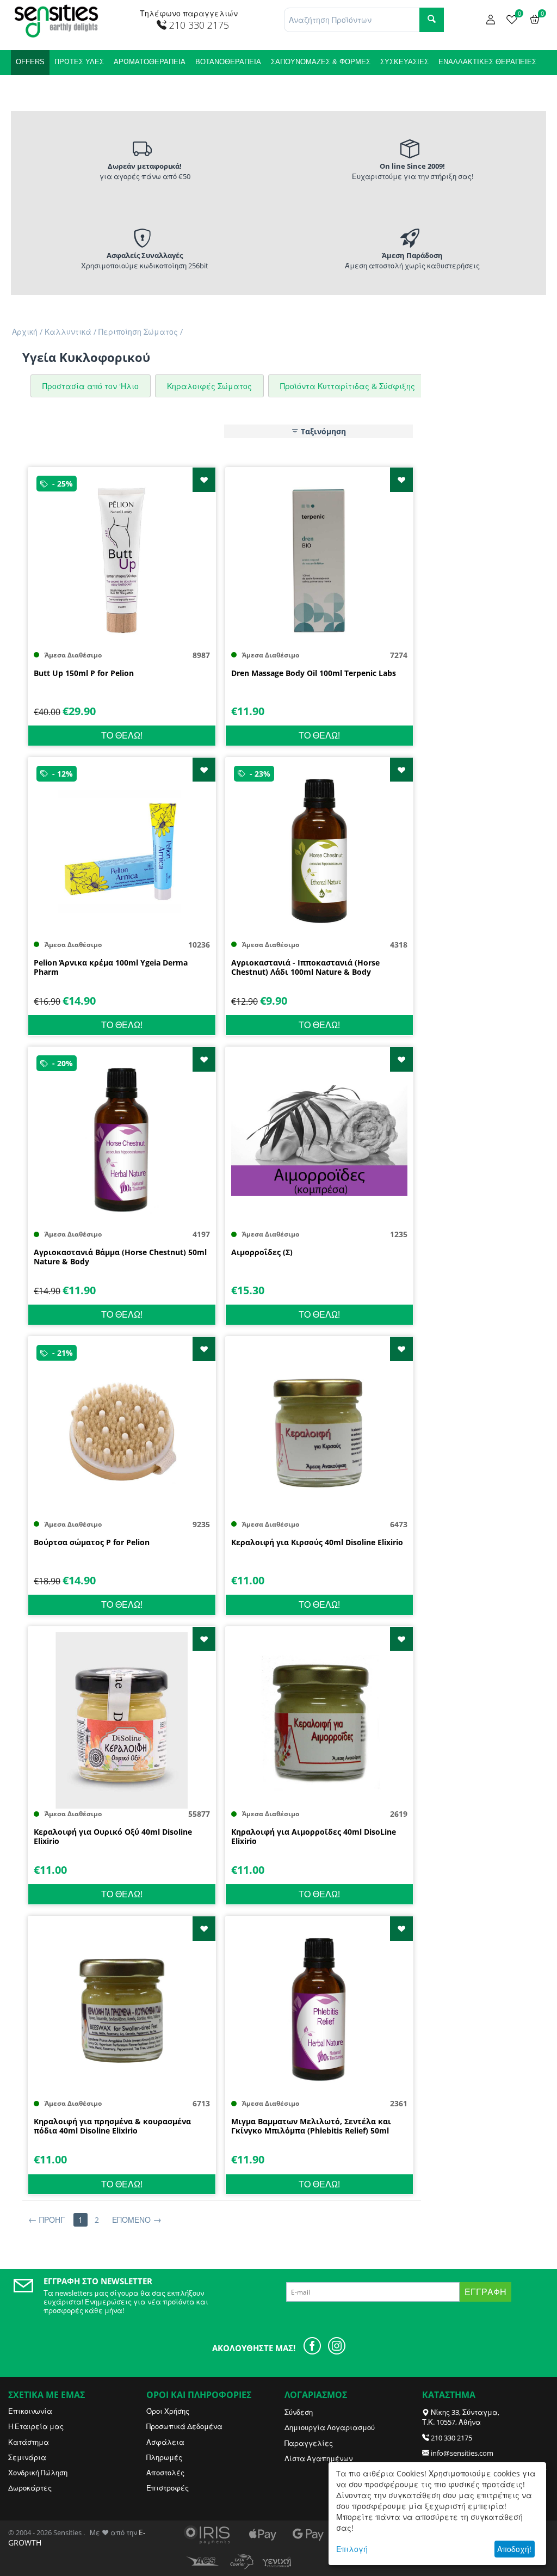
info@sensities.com (462, 2453)
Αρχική (25, 332)
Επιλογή (352, 2549)
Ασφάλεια (165, 2442)
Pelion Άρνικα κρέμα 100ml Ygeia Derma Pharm (111, 968)
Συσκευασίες (404, 62)
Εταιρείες (89, 87)
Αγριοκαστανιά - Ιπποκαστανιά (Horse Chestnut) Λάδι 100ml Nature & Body (305, 968)
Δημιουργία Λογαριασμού (330, 2427)
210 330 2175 (451, 2438)
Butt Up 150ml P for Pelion (84, 674)
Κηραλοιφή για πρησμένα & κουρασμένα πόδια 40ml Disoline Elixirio (112, 2126)
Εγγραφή (485, 2292)
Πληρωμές (164, 2457)
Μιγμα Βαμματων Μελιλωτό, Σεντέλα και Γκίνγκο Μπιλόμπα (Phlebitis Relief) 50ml (311, 2126)
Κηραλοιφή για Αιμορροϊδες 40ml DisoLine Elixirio (314, 1837)
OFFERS (30, 62)
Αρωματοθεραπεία (150, 62)
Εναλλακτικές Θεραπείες (487, 62)
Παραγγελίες (309, 2443)
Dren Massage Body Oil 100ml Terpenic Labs (314, 674)
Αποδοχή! (514, 2549)
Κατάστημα (29, 2442)
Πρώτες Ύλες (79, 62)
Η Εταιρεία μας (36, 2426)
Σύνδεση (299, 2412)
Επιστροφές (168, 2488)
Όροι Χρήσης (168, 2411)
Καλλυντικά (38, 87)
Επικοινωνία (30, 2411)
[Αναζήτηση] (432, 20)
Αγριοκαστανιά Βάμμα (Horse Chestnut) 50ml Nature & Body (120, 1257)
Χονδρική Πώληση (38, 2473)
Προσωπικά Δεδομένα (184, 2426)
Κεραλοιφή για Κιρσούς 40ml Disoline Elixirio (317, 1543)
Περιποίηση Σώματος (138, 332)
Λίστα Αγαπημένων (318, 2458)
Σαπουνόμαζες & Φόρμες (321, 62)
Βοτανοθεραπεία (228, 62)
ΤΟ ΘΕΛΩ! (122, 735)
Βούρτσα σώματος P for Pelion (92, 1543)
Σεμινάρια (27, 2457)
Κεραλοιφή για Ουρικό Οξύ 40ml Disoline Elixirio (113, 1837)
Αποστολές (165, 2473)
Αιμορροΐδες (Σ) (262, 1253)
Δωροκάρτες (30, 2488)
